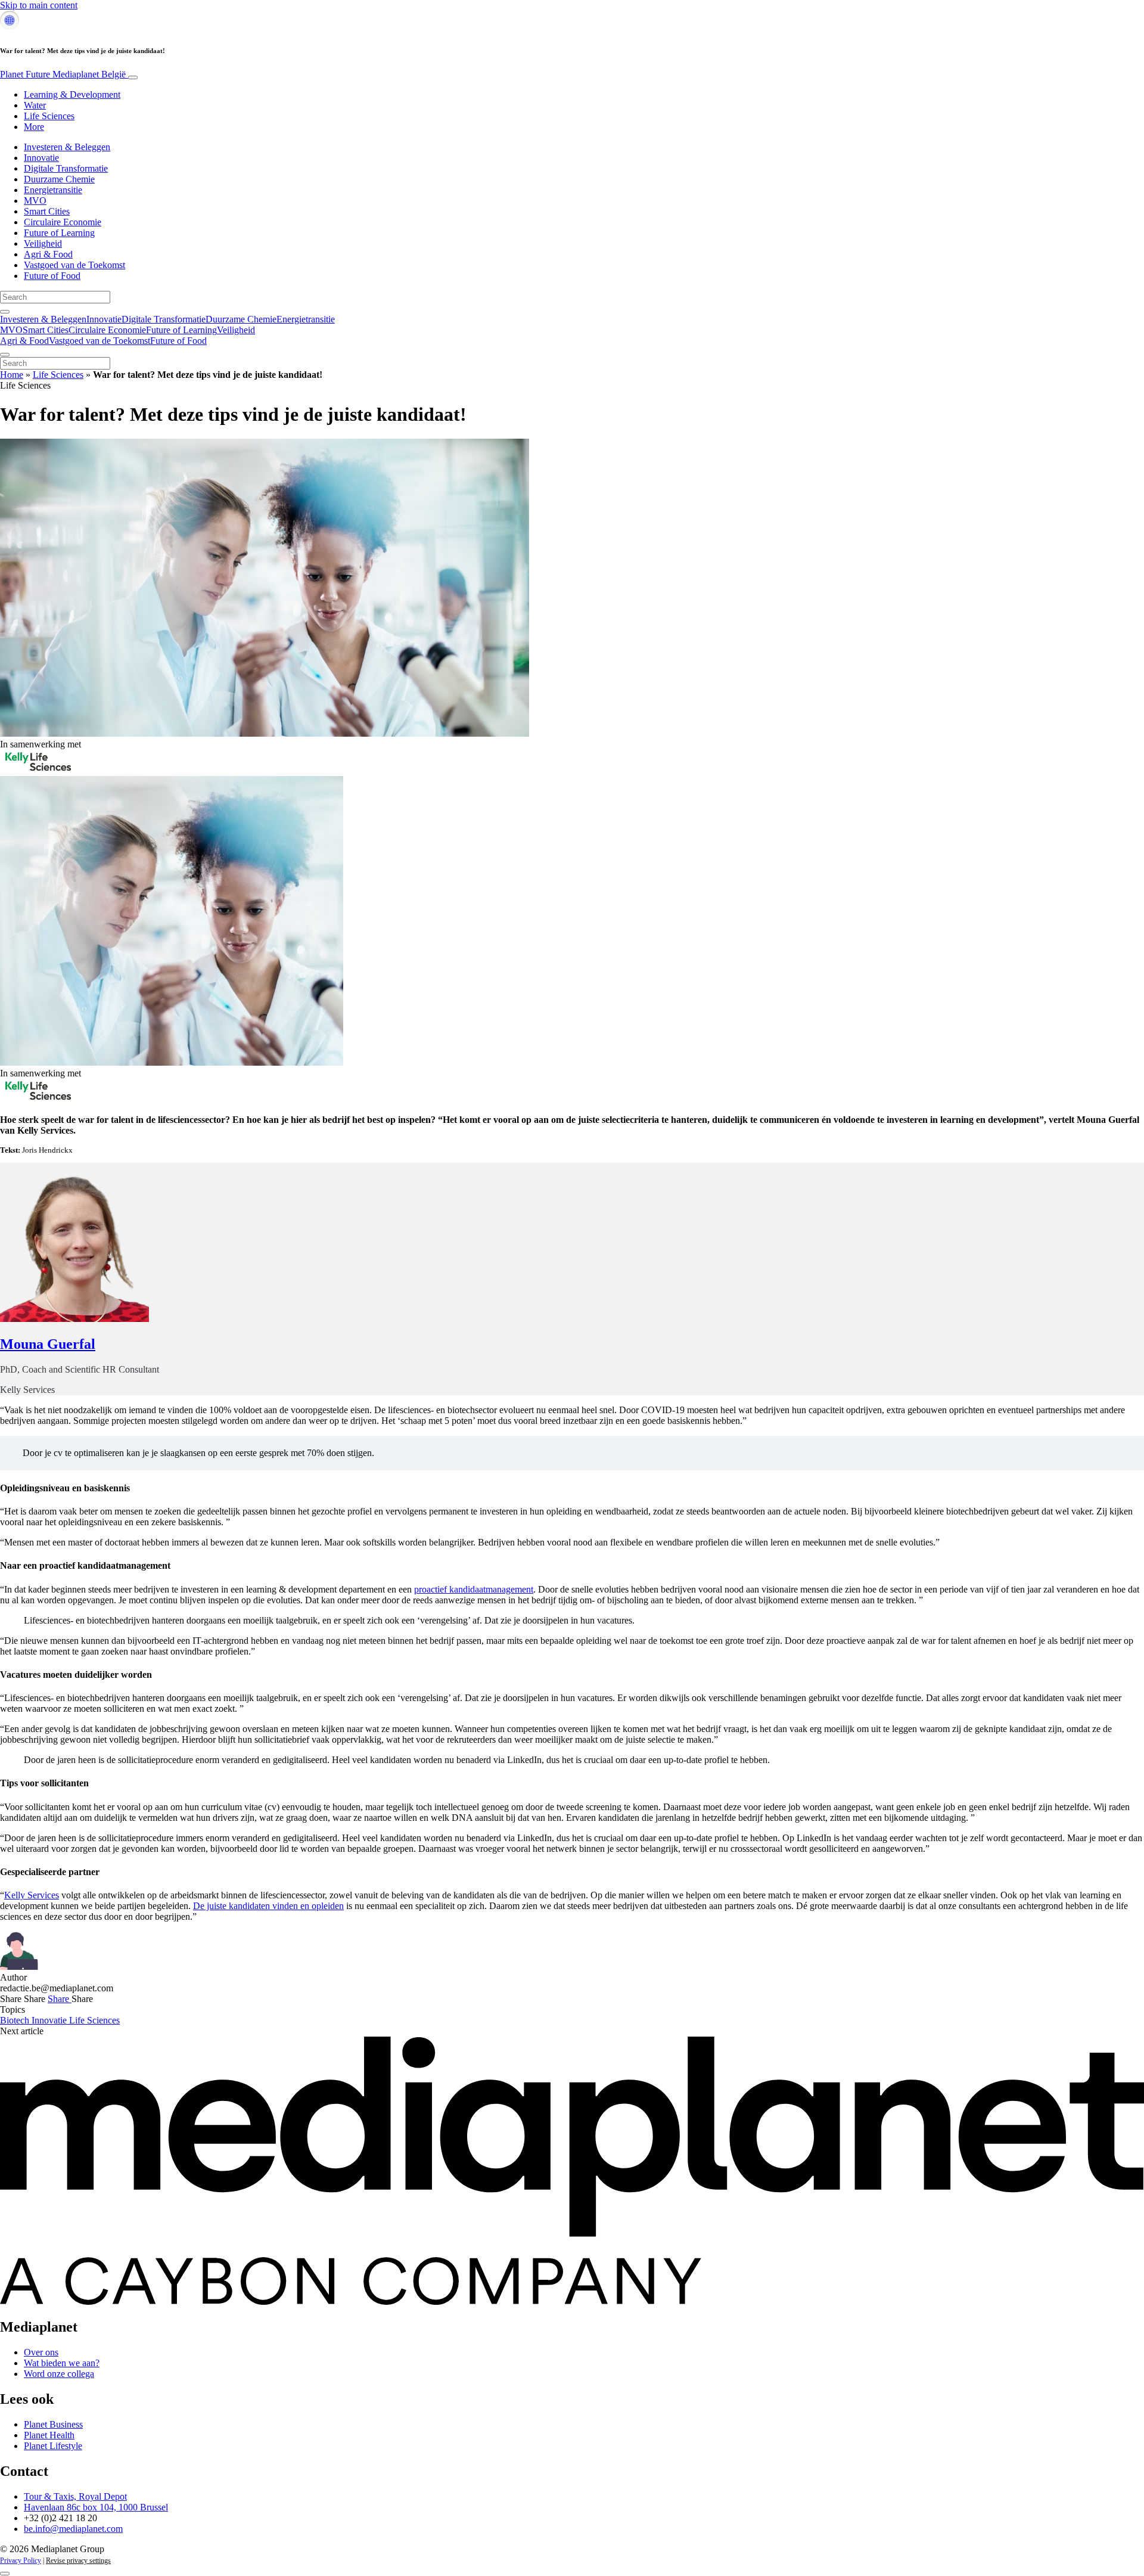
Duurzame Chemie (59, 179)
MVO (35, 201)
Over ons (41, 2352)
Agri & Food (48, 254)
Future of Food (52, 276)
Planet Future (63, 74)
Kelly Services (32, 1895)
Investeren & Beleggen (67, 147)
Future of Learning (59, 233)
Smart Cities (47, 211)
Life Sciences (49, 116)
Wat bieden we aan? (62, 2363)
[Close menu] (5, 355)
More (34, 127)
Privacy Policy (21, 2561)
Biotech (16, 2020)
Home (12, 375)
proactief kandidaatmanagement (474, 1589)
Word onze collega (59, 2374)
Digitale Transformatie (66, 168)
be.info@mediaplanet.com (73, 2529)
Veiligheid (43, 243)
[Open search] (5, 312)
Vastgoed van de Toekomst (74, 265)
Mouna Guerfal (48, 1344)
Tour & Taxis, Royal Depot (75, 2496)
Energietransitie (53, 190)
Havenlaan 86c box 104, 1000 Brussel (96, 2507)
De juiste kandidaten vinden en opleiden (268, 1906)
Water (35, 105)
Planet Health (49, 2435)
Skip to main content (39, 5)
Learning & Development (72, 94)
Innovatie (41, 158)
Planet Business (53, 2424)
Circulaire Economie (63, 222)
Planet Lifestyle (53, 2446)
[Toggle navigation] (133, 77)
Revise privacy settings (78, 2561)
